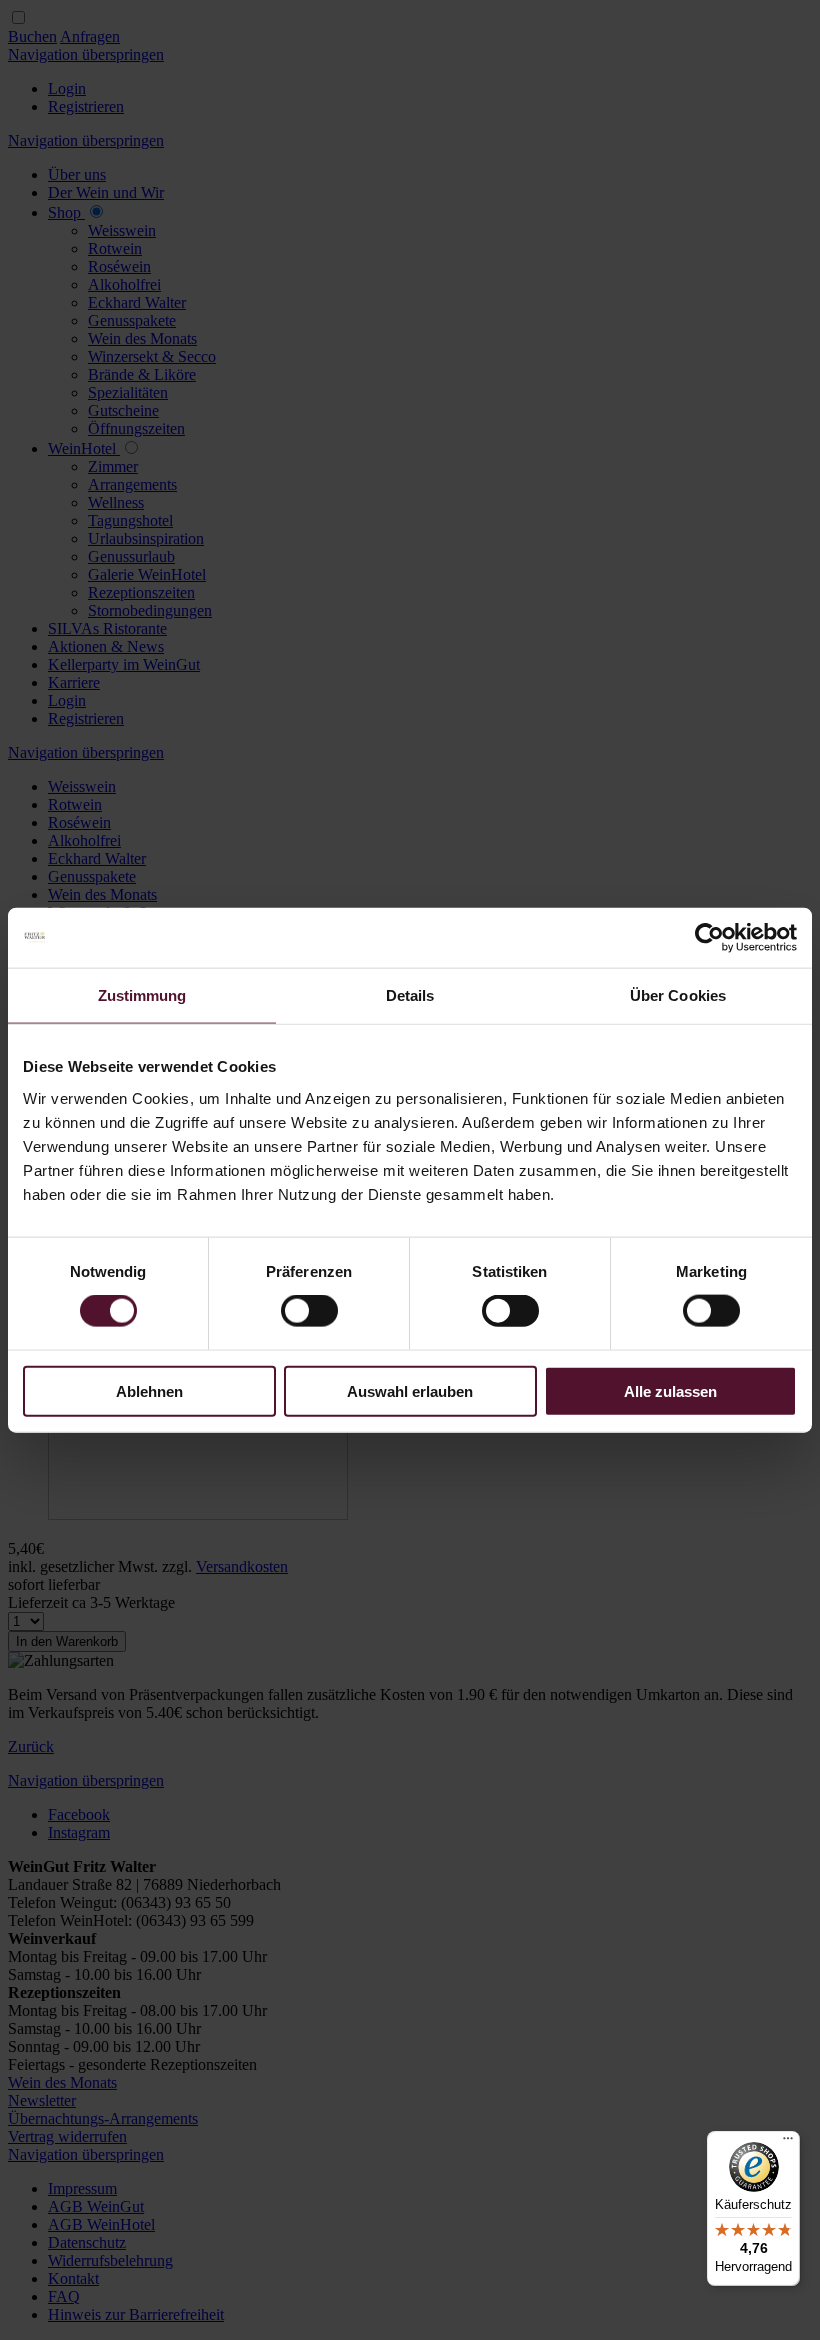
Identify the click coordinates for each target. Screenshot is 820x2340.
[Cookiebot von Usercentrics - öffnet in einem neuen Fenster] (709, 938)
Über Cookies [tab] (678, 995)
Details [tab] (410, 995)
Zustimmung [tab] (142, 995)
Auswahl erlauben (410, 1390)
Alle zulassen (670, 1390)
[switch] (309, 1311)
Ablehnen (149, 1390)
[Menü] (788, 2143)
